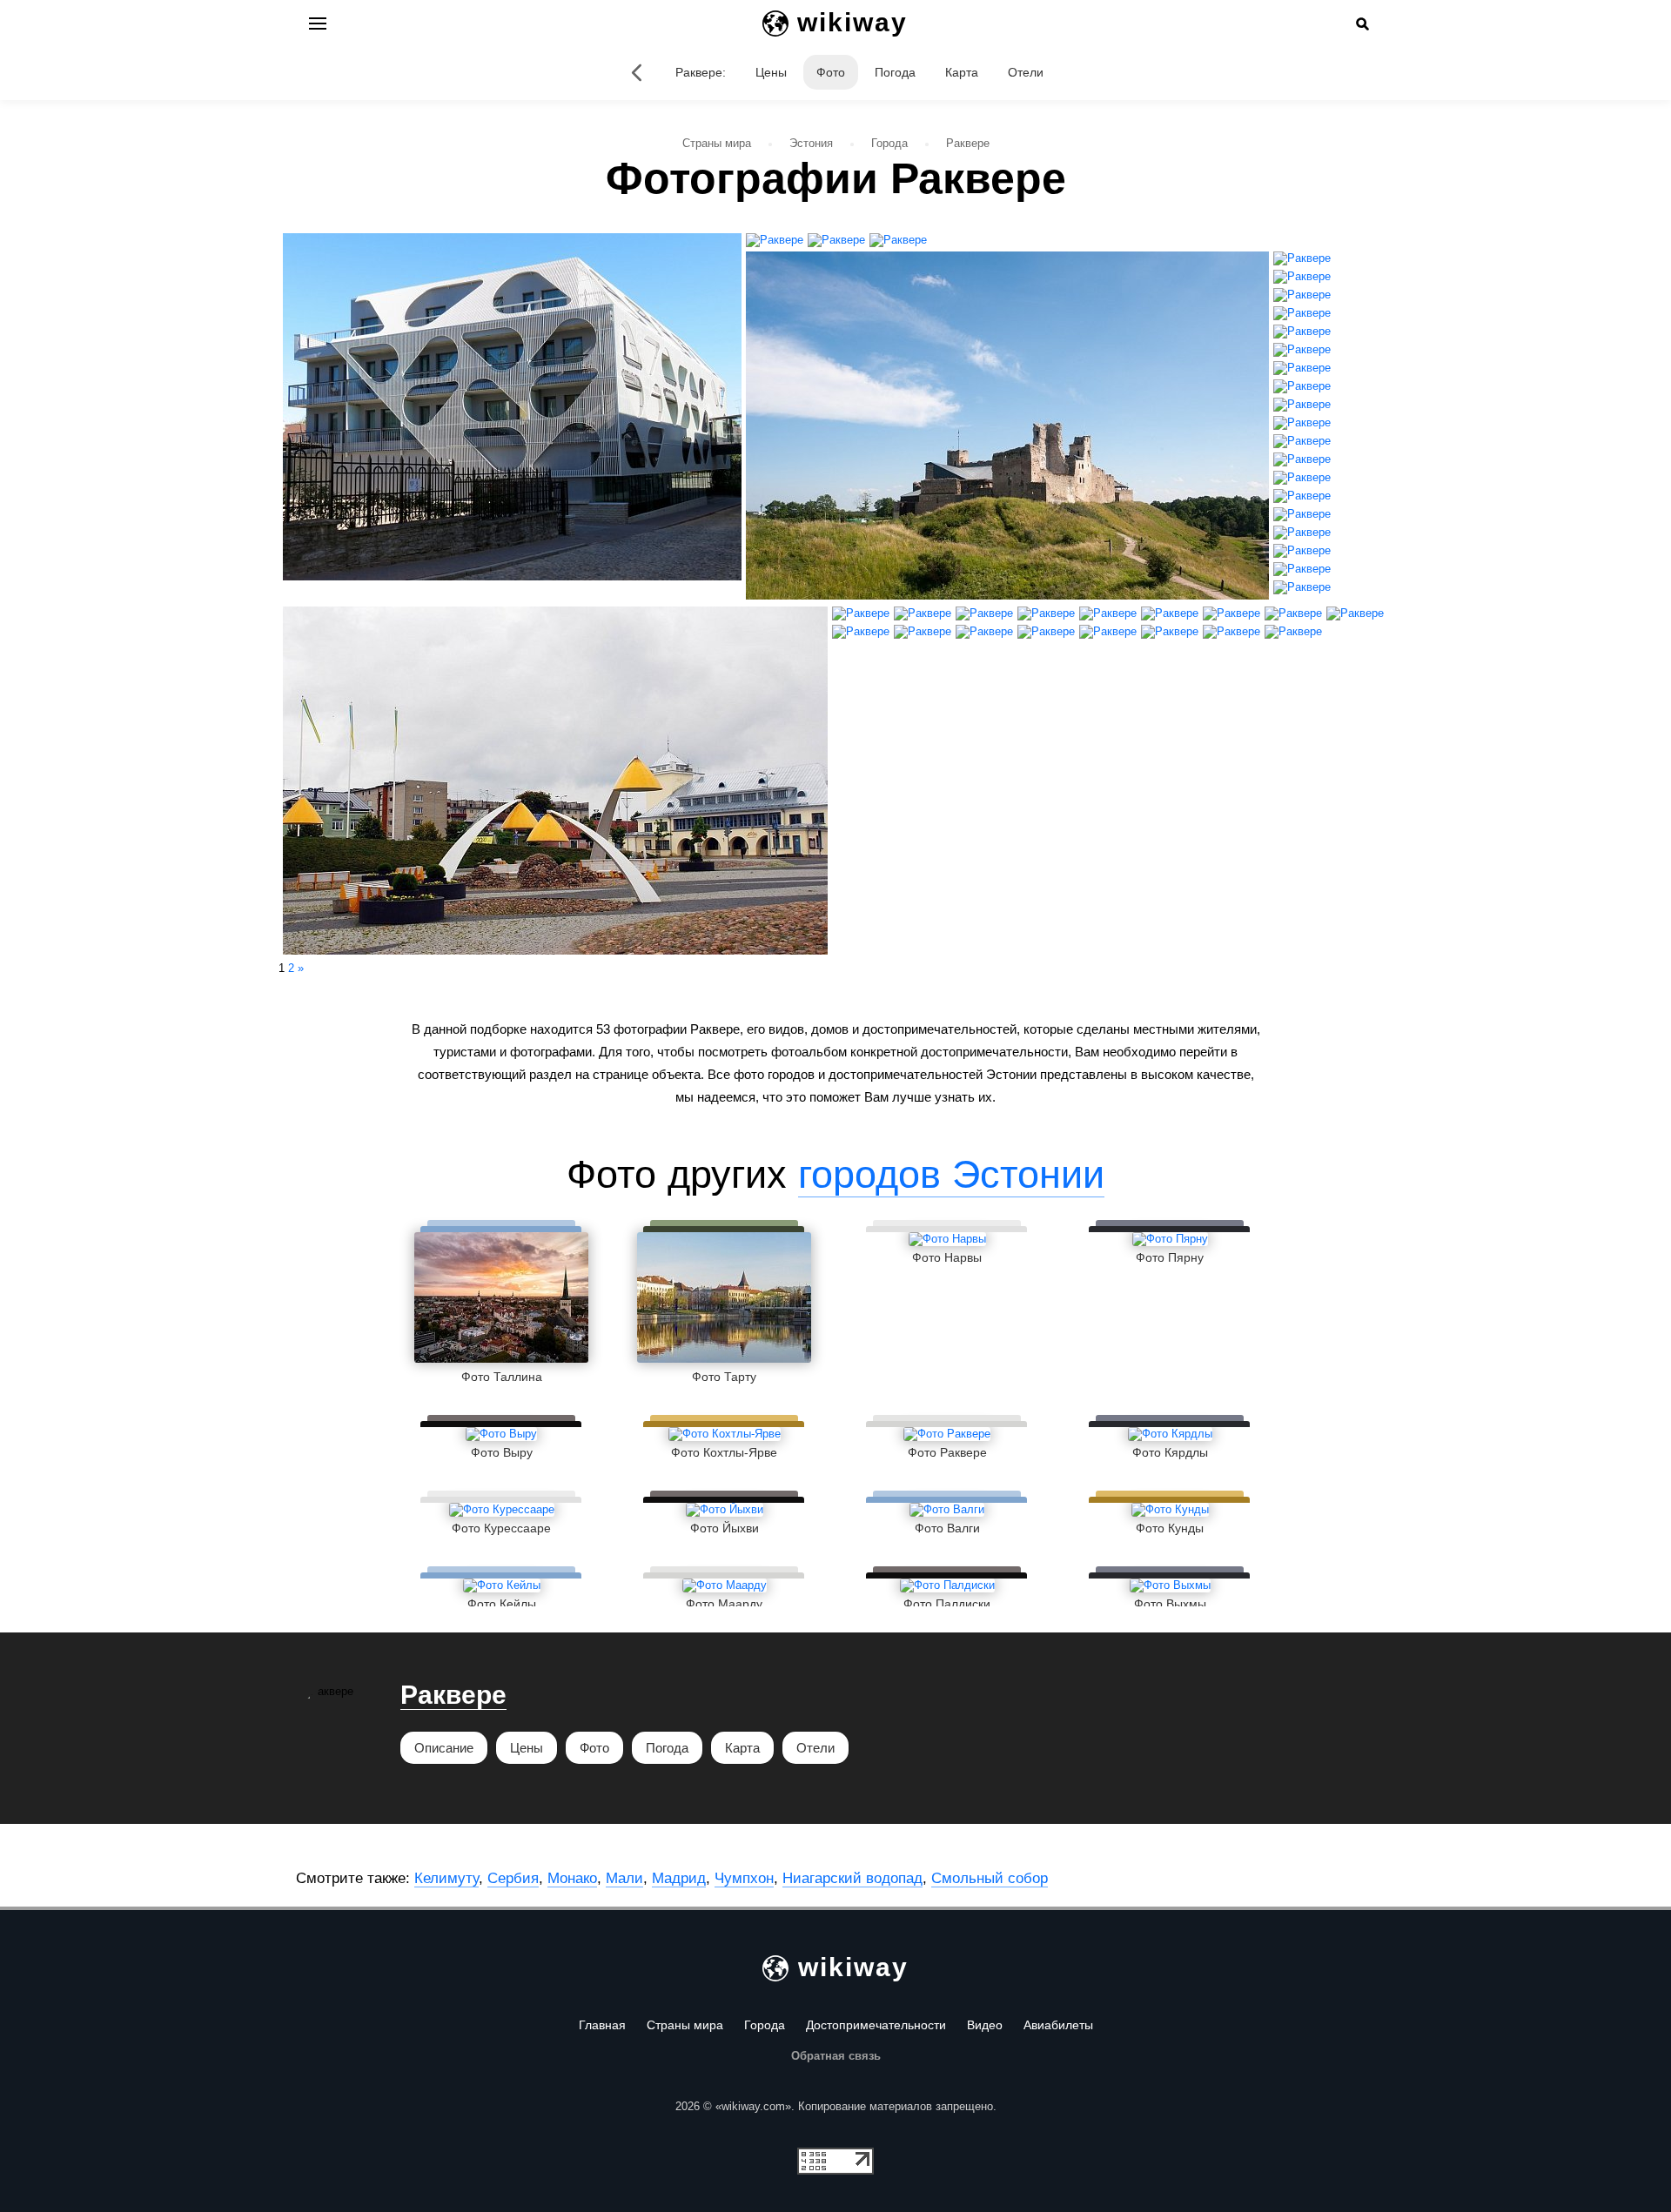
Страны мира (685, 2025)
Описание (444, 1748)
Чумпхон (744, 1878)
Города (765, 2025)
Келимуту (446, 1878)
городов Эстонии (951, 1174)
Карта (962, 72)
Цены (771, 72)
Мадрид (679, 1878)
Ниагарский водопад (852, 1878)
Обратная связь (836, 2056)
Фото (831, 72)
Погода (895, 72)
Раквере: (701, 72)
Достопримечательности (876, 2025)
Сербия (513, 1878)
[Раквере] (637, 72)
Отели (1026, 72)
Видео (985, 2025)
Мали (624, 1878)
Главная (602, 2025)
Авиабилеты (1058, 2025)
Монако (572, 1878)
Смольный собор (990, 1878)
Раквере (453, 1695)
